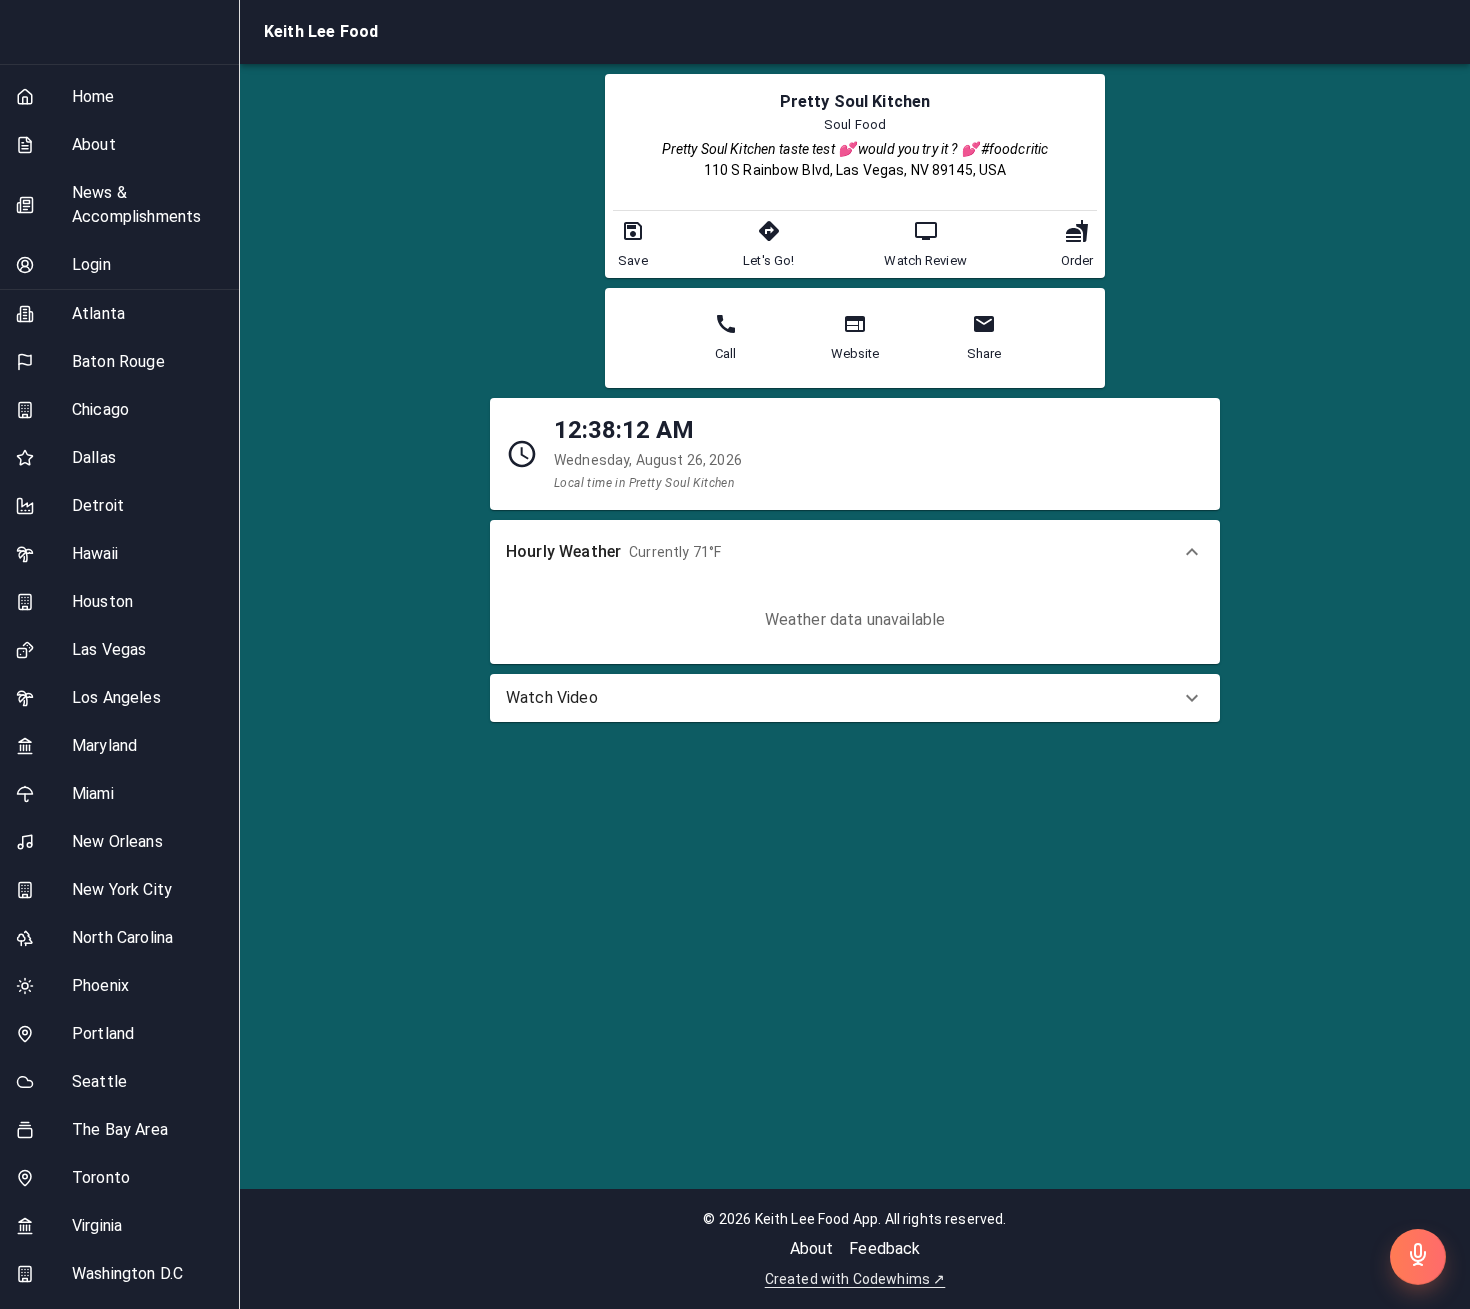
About (812, 1248)
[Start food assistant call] (1418, 1257)
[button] (855, 552)
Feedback (884, 1248)
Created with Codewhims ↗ (855, 1279)
